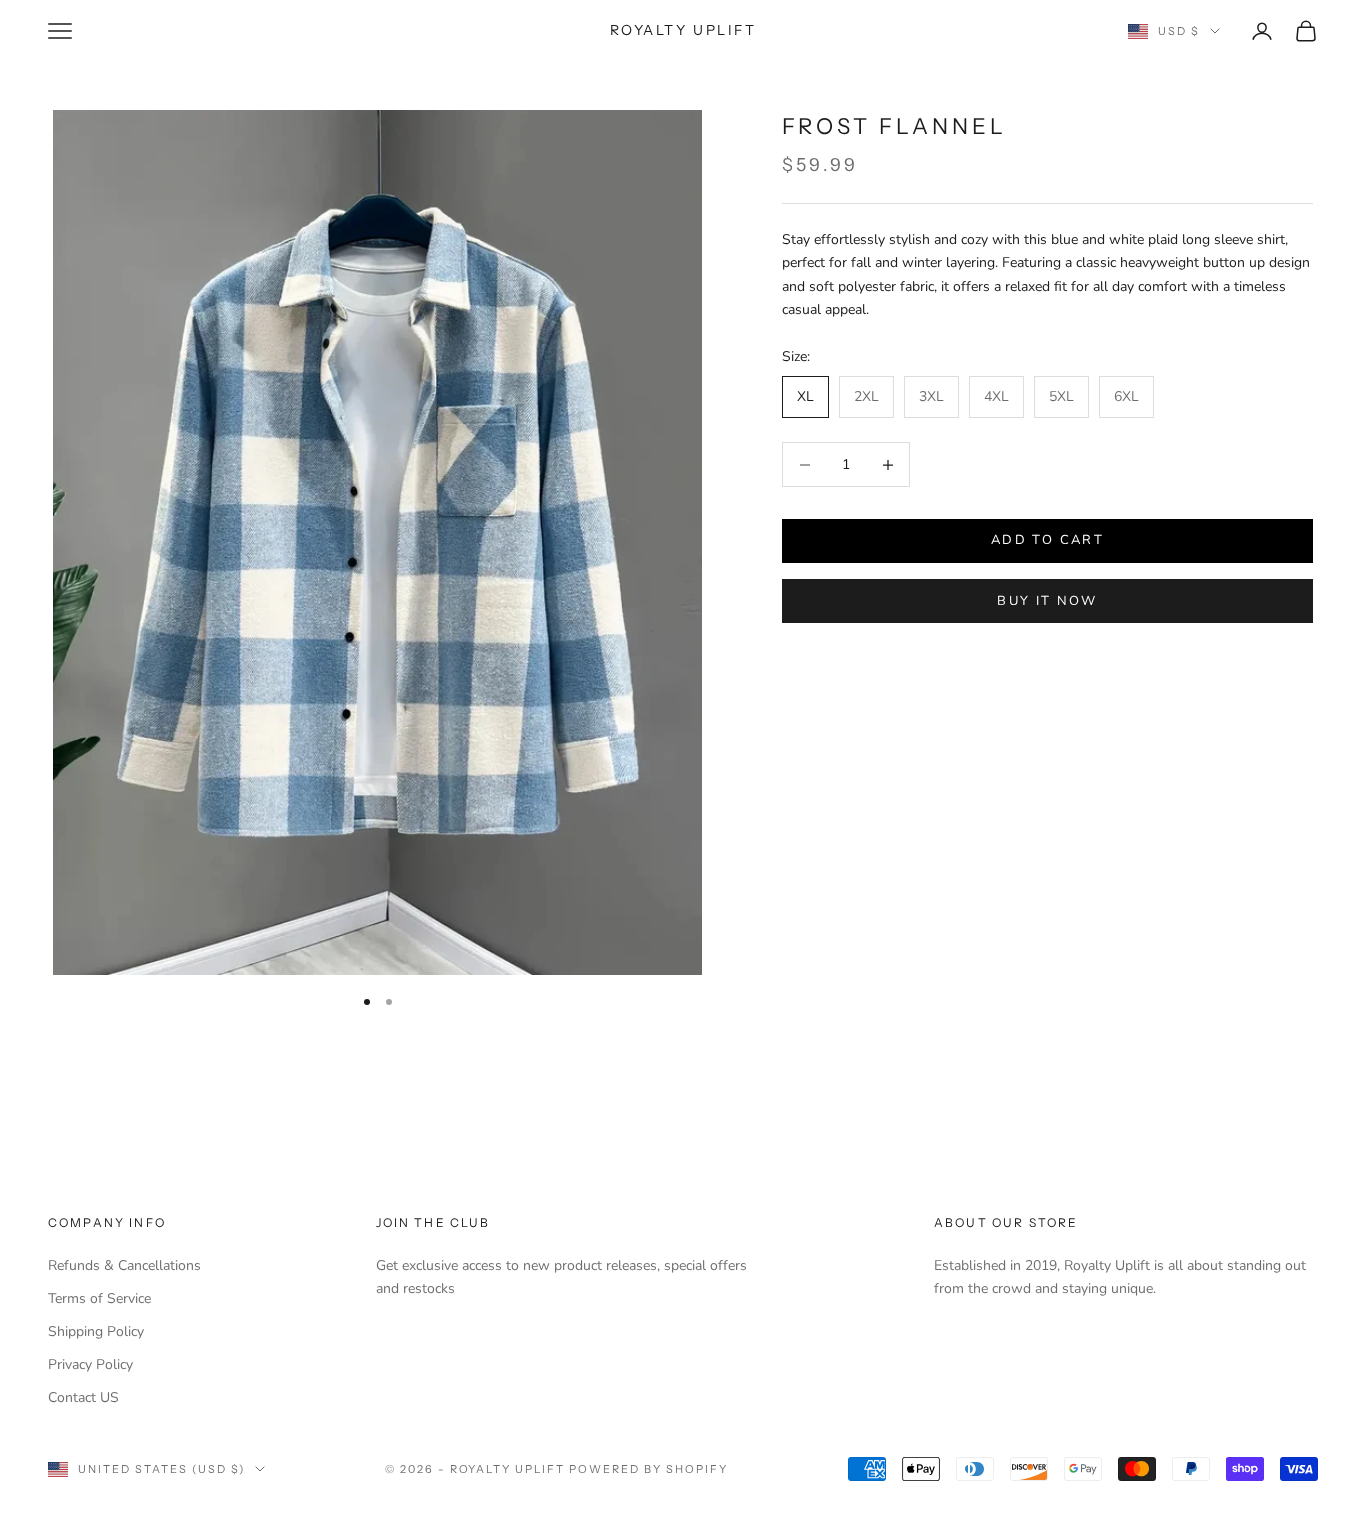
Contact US (83, 1397)
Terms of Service (99, 1298)
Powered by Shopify (648, 1469)
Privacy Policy (90, 1364)
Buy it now (1047, 601)
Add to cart (1047, 541)
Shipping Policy (96, 1331)
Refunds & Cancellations (124, 1265)
